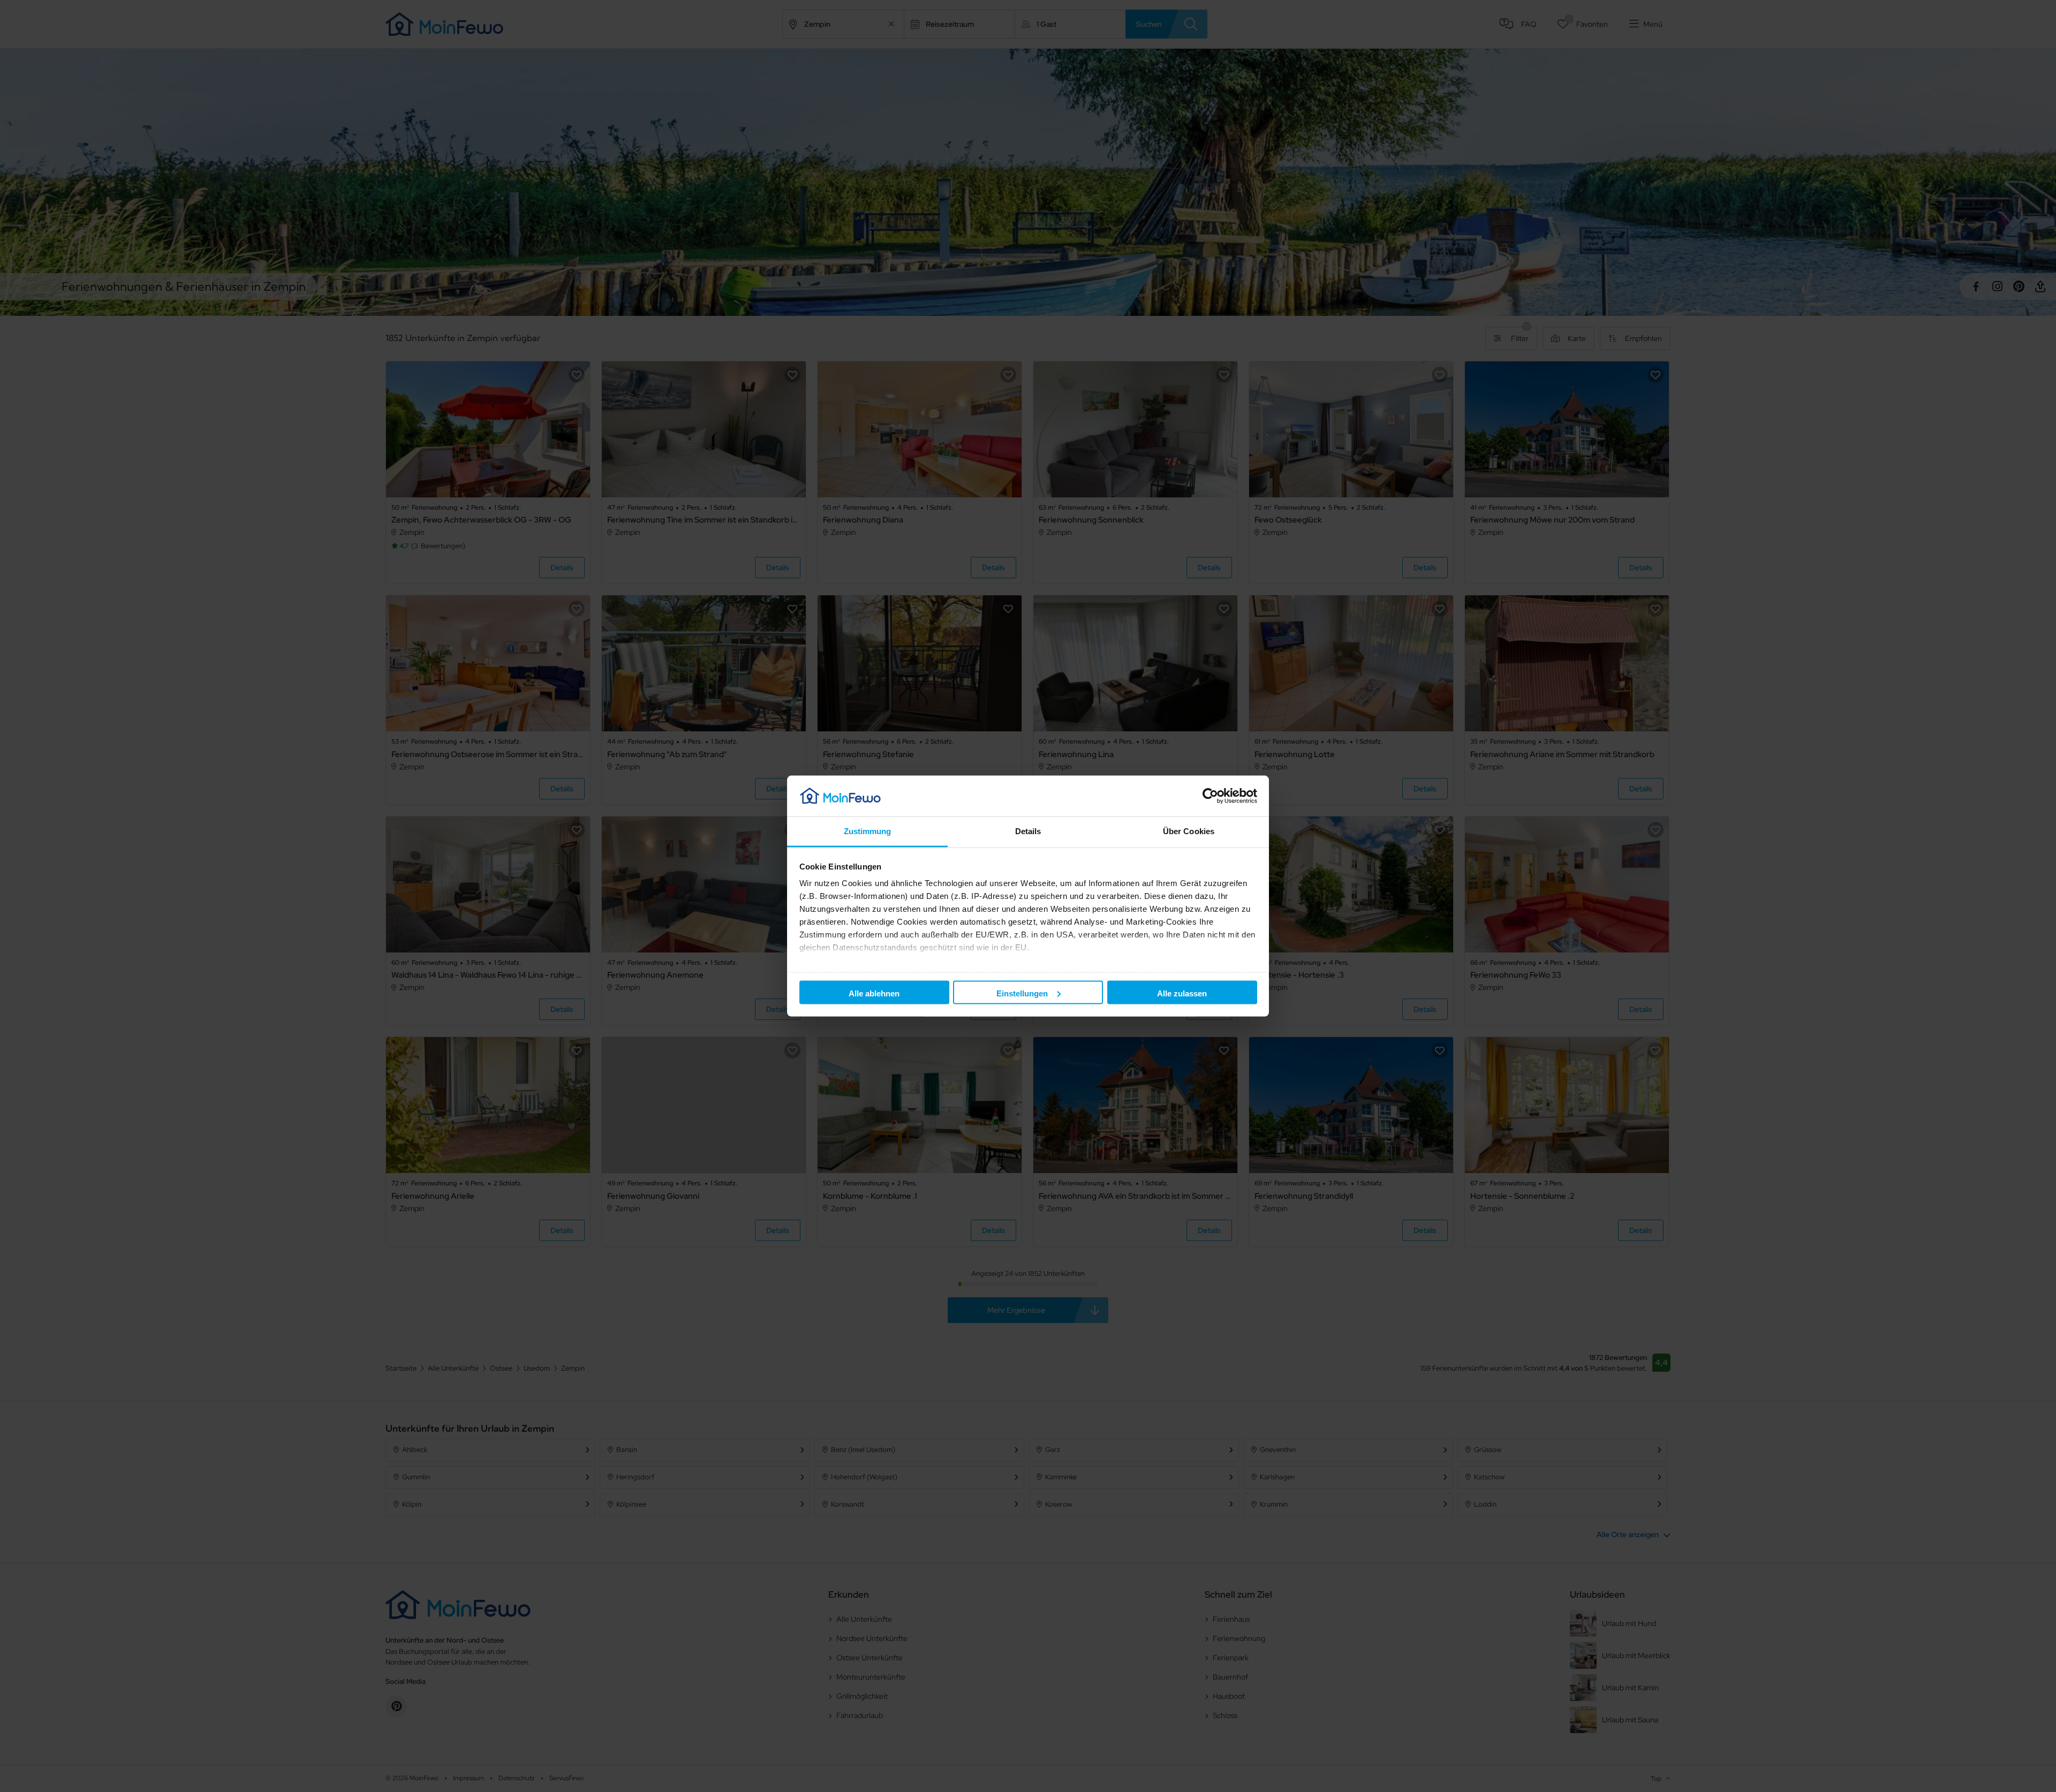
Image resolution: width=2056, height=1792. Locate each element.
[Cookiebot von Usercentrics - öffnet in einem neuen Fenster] (1210, 796)
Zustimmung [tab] (868, 831)
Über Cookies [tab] (1189, 831)
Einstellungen (1022, 993)
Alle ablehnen (874, 993)
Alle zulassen (1182, 993)
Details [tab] (1028, 831)
